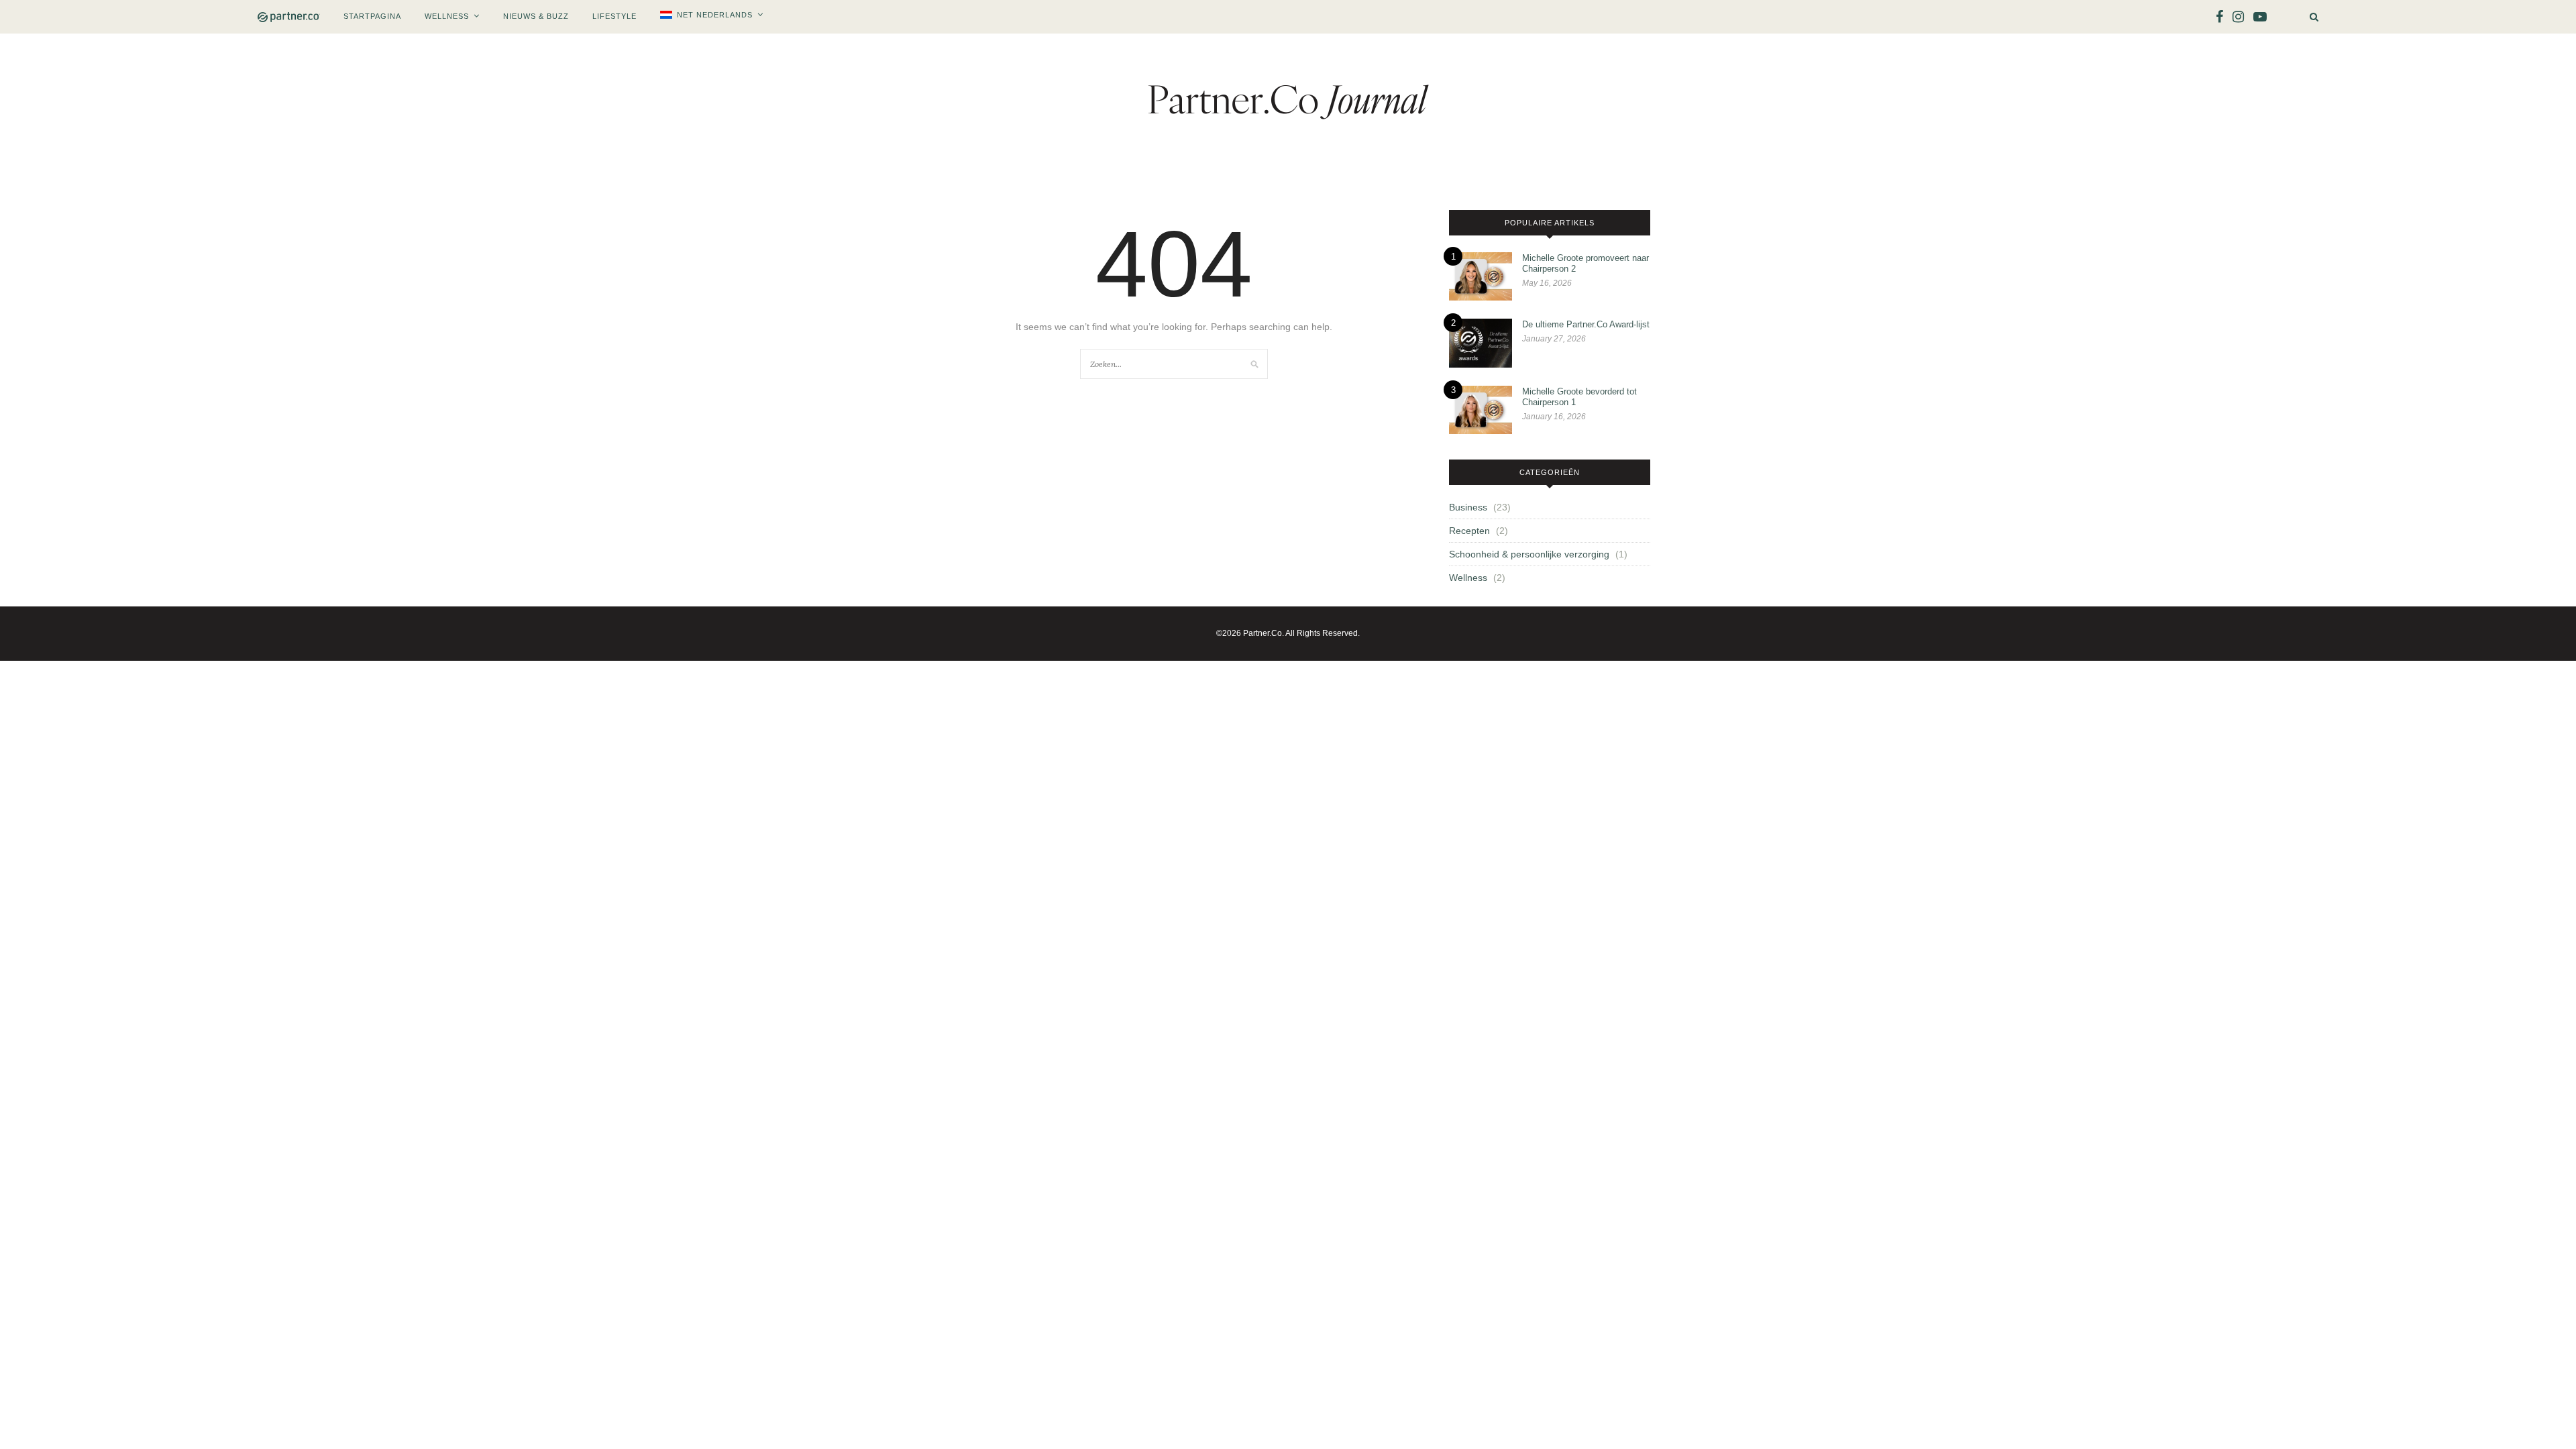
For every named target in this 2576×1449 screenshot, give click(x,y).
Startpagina (372, 16)
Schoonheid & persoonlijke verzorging (1529, 554)
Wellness (447, 16)
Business (1468, 507)
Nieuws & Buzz (536, 16)
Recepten (1469, 531)
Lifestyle (614, 16)
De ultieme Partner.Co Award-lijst (1586, 324)
